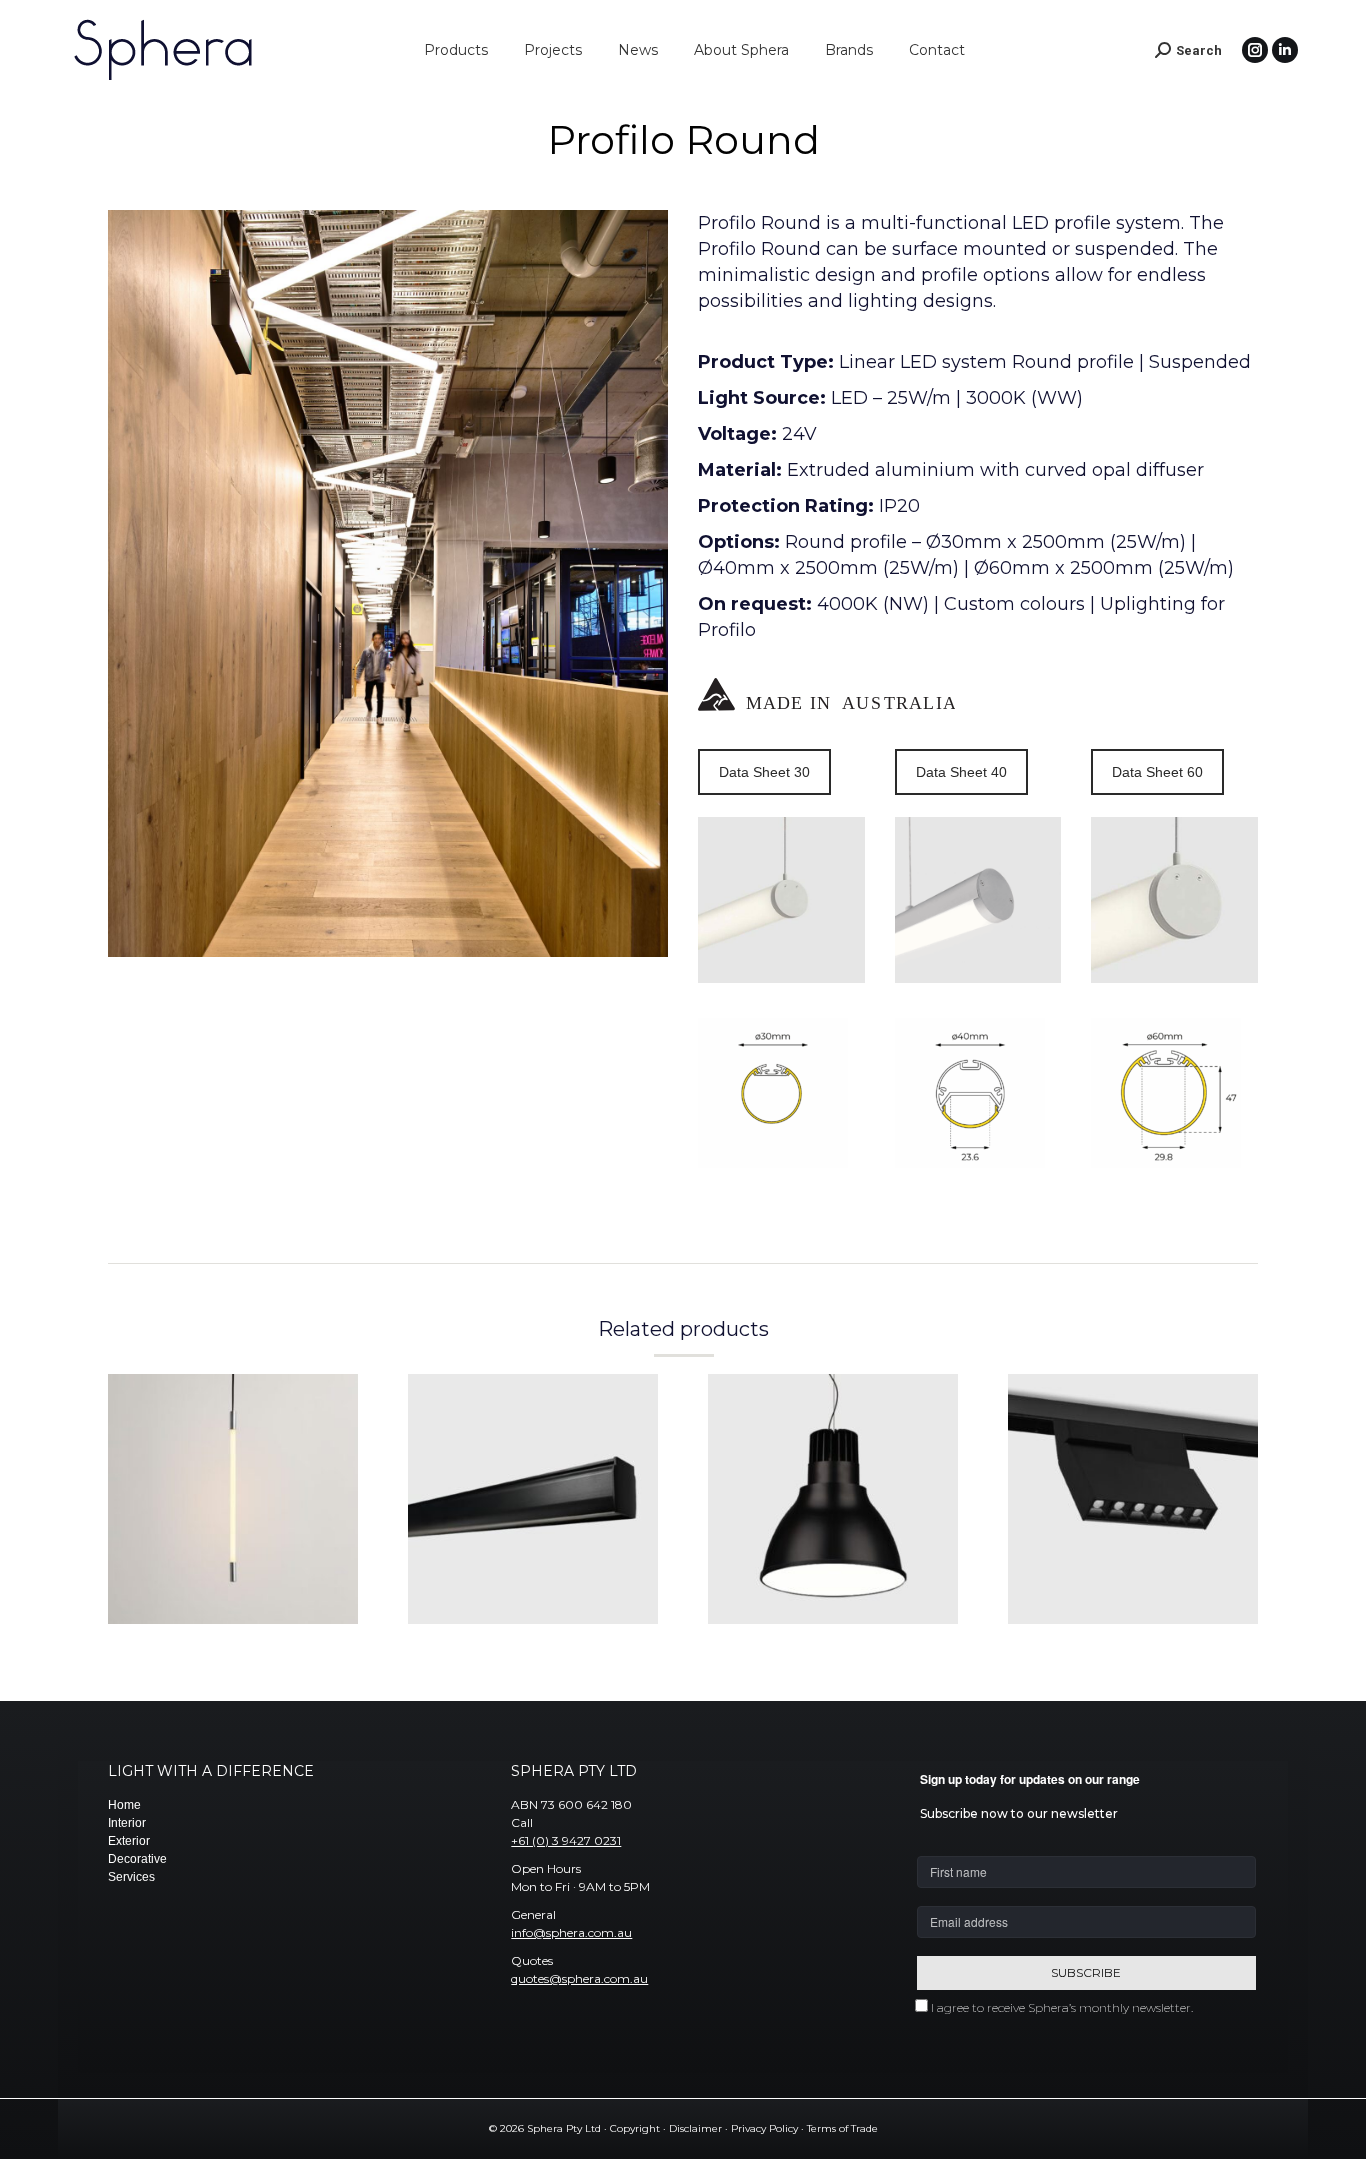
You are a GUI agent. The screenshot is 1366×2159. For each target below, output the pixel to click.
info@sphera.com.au (571, 1932)
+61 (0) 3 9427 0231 (566, 1840)
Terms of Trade (842, 2128)
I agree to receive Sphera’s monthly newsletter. (1062, 2007)
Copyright (635, 2128)
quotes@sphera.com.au (579, 1978)
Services (131, 1877)
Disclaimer (695, 2128)
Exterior (129, 1841)
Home (124, 1805)
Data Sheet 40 (961, 772)
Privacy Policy (764, 2128)
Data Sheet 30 (764, 772)
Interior (127, 1823)
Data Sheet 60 (1157, 772)
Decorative (137, 1859)
